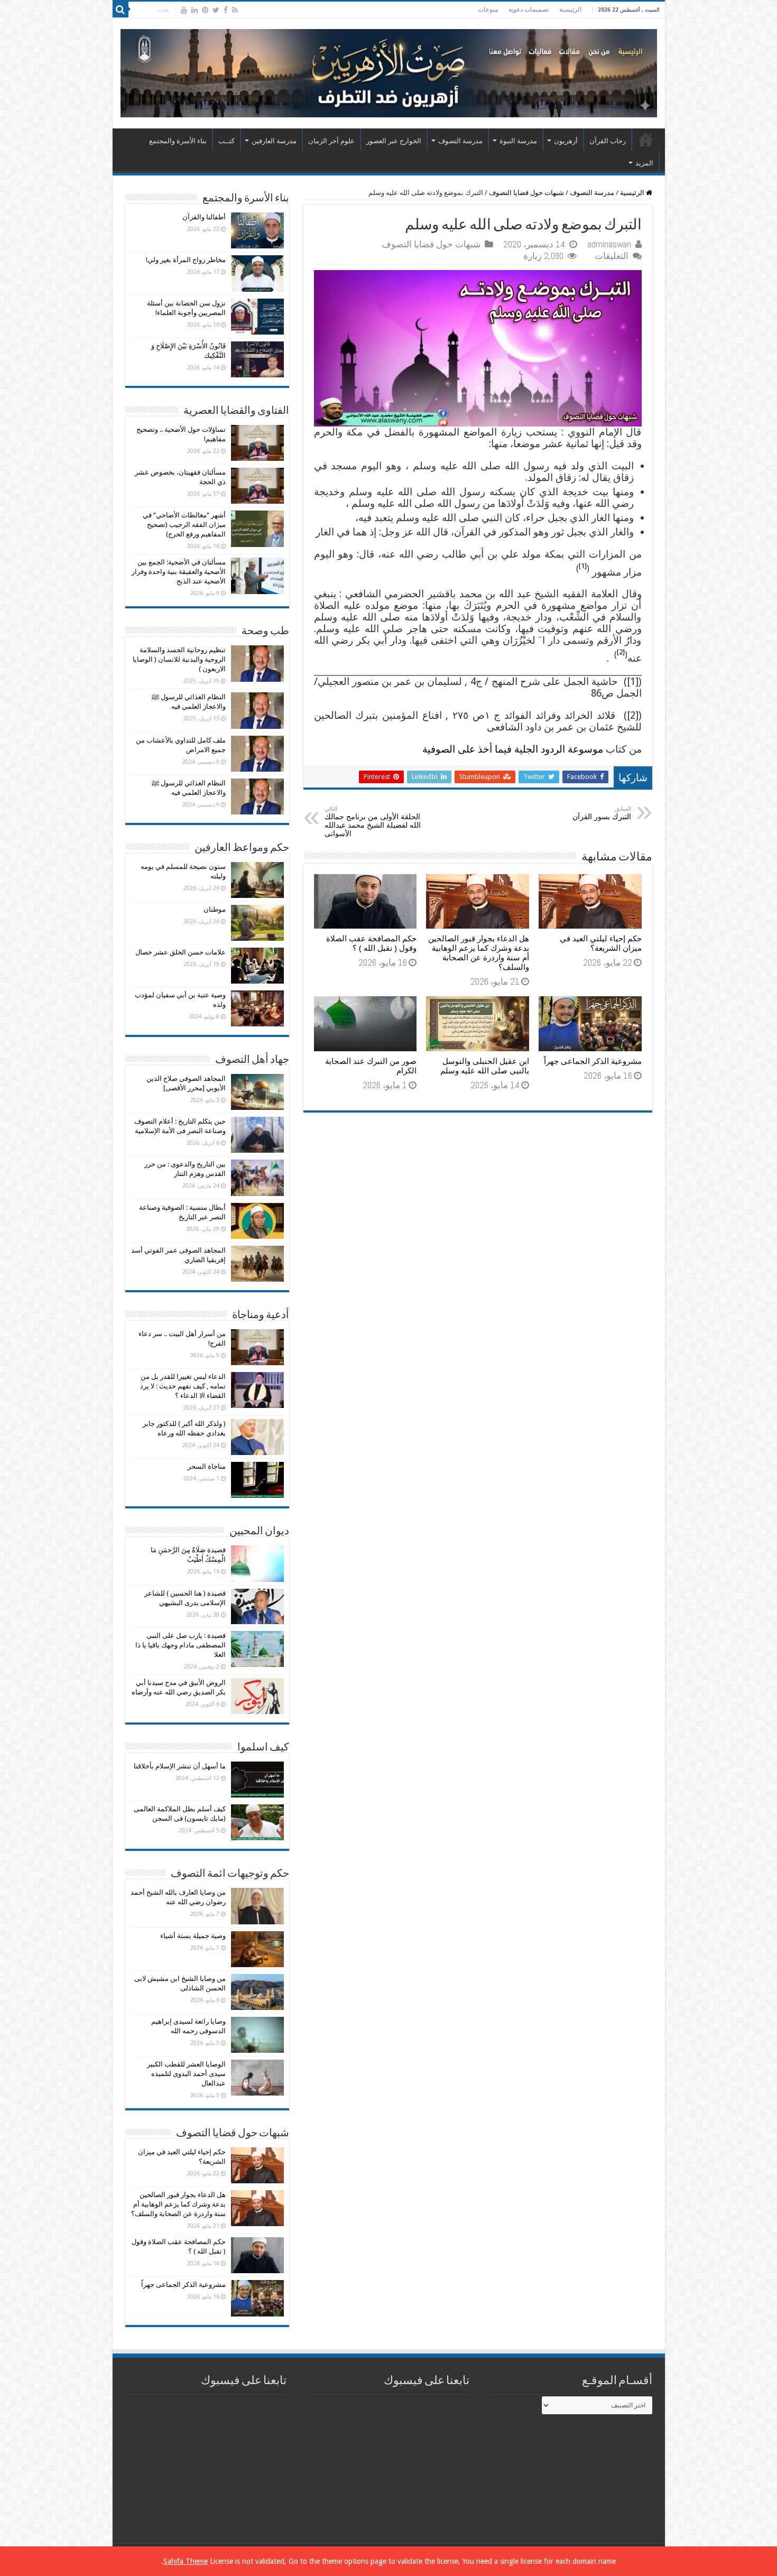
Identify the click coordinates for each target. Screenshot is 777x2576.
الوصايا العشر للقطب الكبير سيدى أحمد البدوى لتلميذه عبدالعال (186, 2074)
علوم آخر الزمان (331, 141)
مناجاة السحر (207, 1466)
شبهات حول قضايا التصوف (526, 193)
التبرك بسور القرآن (602, 813)
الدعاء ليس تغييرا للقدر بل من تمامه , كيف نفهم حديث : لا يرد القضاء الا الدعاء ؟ (183, 1386)
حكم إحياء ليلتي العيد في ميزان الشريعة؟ (601, 943)
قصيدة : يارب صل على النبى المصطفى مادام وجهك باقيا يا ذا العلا (181, 1645)
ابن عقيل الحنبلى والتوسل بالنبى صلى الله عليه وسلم (485, 1066)
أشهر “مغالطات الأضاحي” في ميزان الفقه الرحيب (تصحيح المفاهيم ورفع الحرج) (184, 525)
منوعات (488, 10)
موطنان (215, 909)
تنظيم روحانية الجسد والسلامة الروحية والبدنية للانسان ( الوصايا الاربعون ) (179, 659)
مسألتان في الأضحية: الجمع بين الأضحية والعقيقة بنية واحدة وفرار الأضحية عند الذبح (179, 572)
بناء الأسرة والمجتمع (178, 141)
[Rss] (235, 10)
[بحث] (121, 10)
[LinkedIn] (195, 10)
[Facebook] (226, 10)
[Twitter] (216, 10)
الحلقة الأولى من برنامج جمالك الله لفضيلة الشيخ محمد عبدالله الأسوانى (373, 822)
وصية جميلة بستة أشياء (193, 1936)
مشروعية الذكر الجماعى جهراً (593, 1061)
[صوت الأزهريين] (389, 71)
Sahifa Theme (186, 2561)
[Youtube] (184, 10)
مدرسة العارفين (274, 141)
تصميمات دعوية (529, 10)
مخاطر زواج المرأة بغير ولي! (186, 260)
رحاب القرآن (608, 141)
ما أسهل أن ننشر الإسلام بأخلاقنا (180, 1766)
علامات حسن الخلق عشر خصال (181, 952)
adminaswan (609, 244)
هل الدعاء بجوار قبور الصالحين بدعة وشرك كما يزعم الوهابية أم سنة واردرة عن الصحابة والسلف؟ (479, 953)
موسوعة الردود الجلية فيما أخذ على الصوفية (513, 749)
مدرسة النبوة (518, 141)
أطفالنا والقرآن (204, 217)
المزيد (644, 163)
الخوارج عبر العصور (394, 141)
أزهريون (566, 141)
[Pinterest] (205, 10)
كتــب (226, 141)
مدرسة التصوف (460, 141)
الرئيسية (570, 10)
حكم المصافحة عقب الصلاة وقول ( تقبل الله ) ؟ (371, 943)
